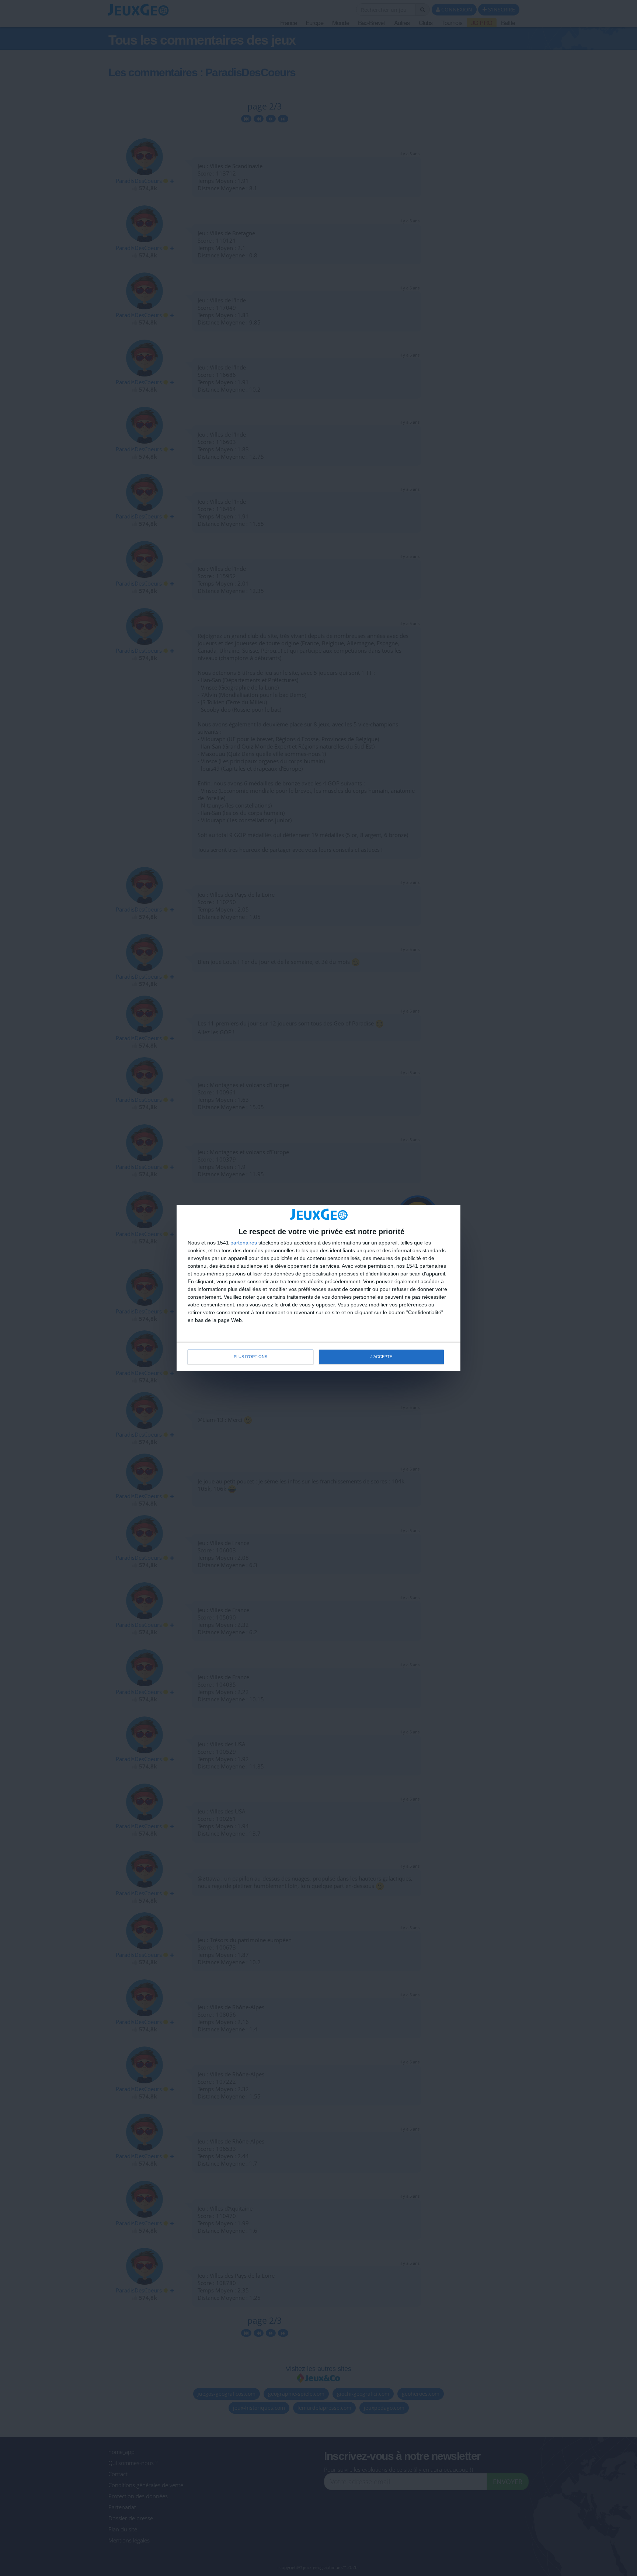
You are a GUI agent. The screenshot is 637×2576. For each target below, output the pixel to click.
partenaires (244, 1243)
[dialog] (318, 1288)
